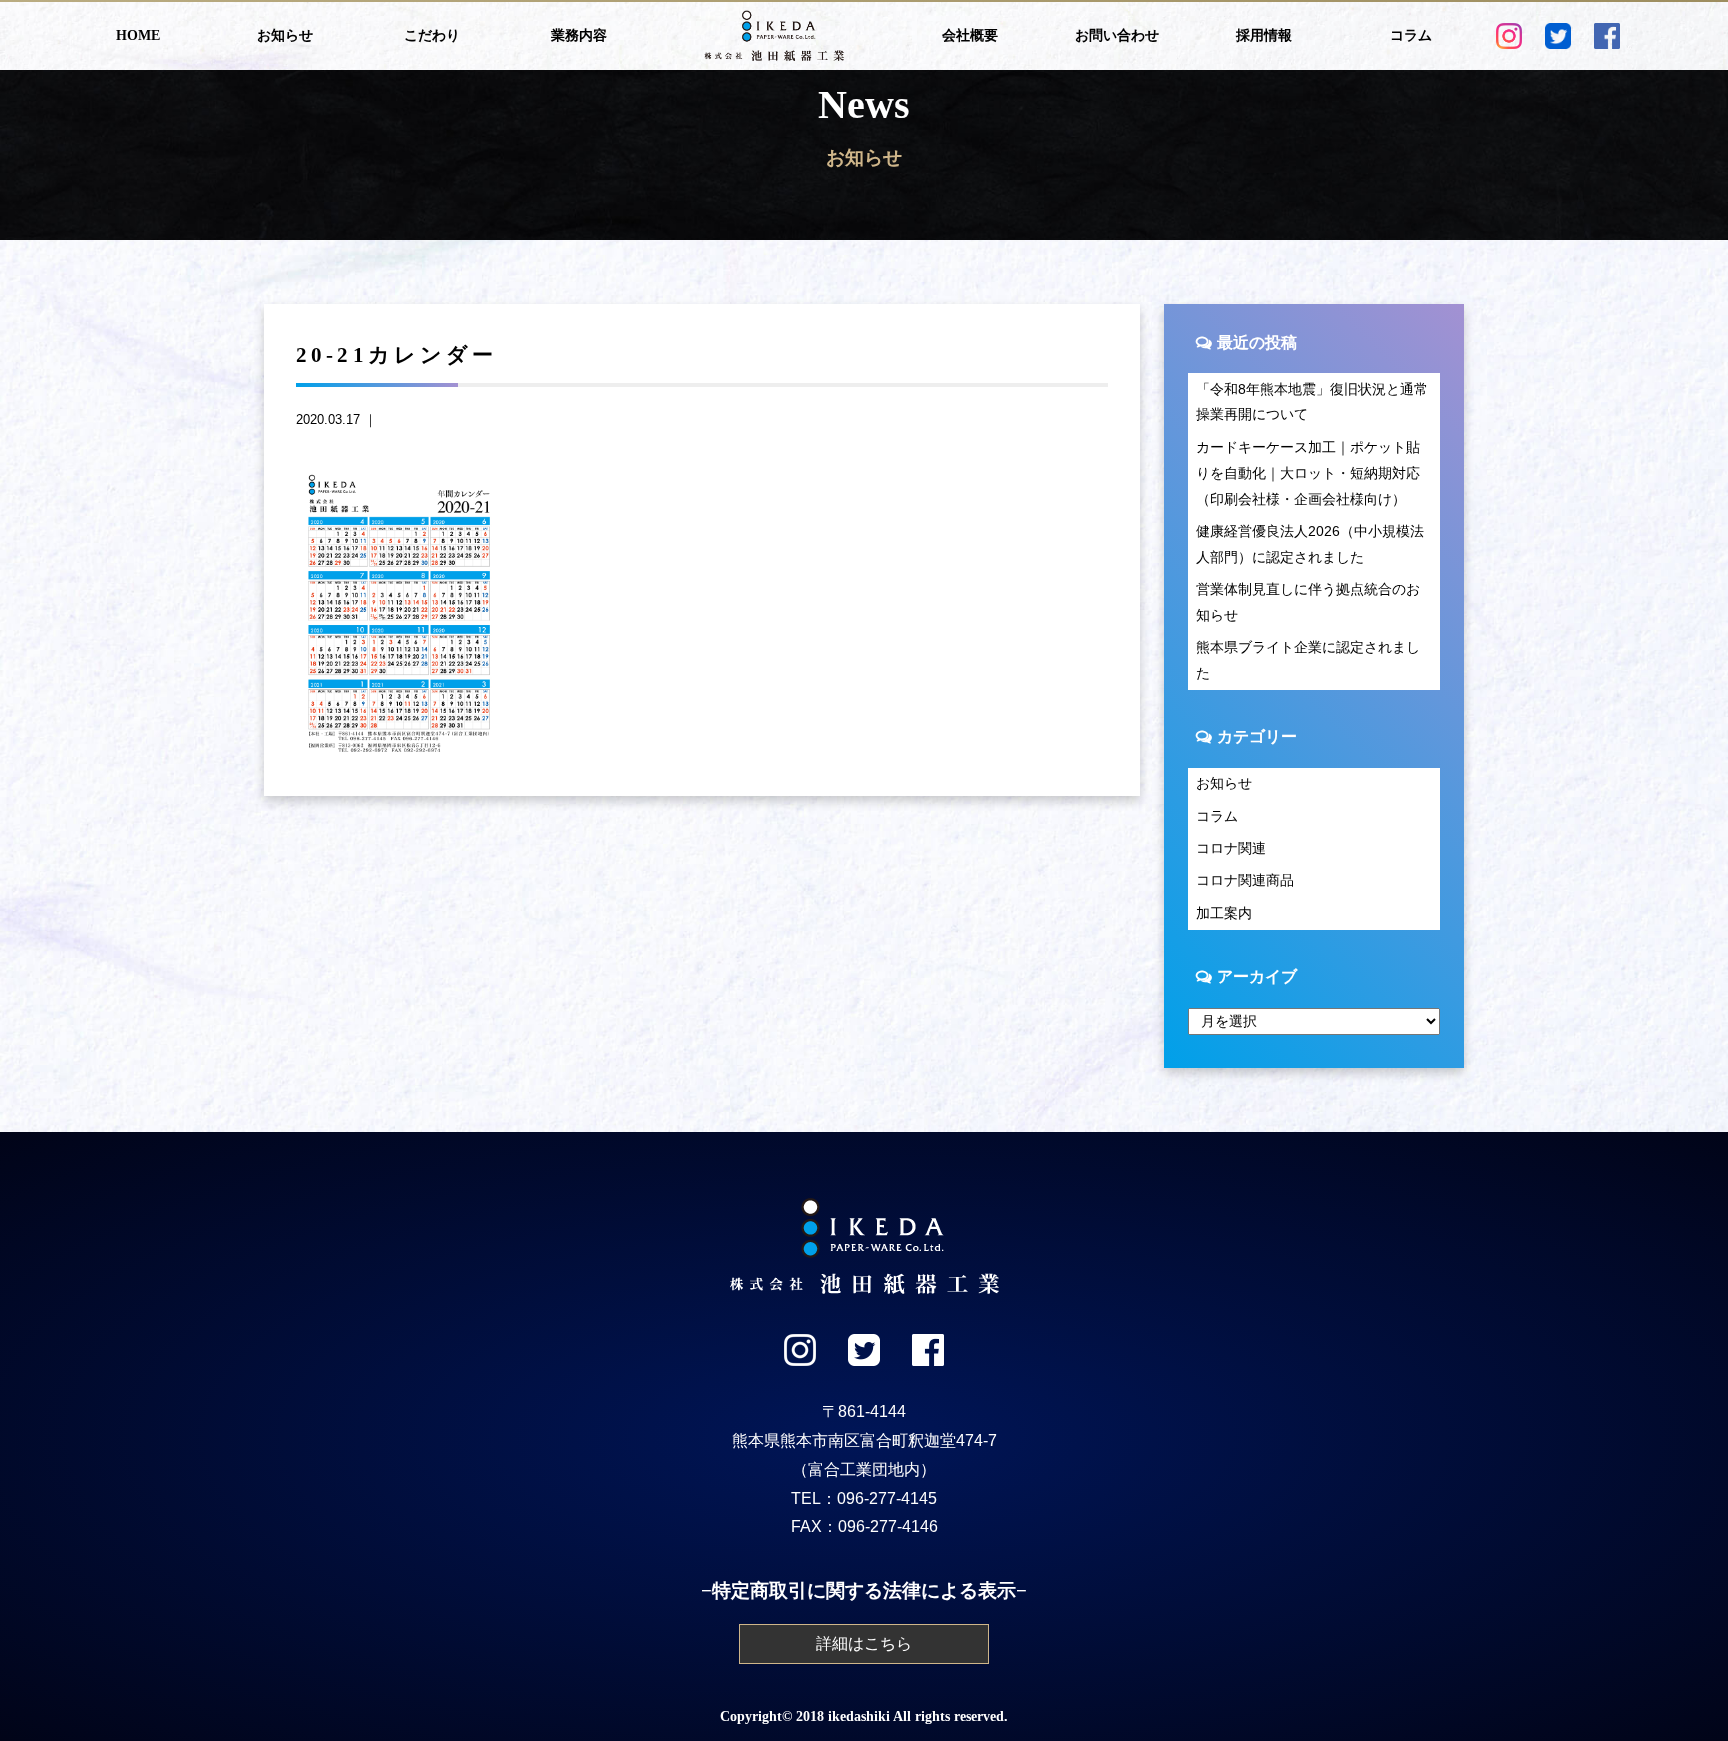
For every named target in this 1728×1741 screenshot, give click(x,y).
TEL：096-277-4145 (864, 1498)
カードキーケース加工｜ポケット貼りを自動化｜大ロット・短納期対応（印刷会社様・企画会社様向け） (1308, 473)
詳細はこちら (864, 1643)
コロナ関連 (1231, 848)
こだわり (432, 35)
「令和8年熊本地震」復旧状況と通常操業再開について (1312, 402)
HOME (138, 35)
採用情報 (1264, 35)
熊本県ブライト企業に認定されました (1308, 660)
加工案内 (1224, 913)
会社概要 (970, 35)
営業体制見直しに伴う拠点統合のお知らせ (1308, 602)
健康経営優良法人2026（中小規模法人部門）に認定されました (1310, 544)
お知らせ (285, 35)
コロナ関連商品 (1245, 880)
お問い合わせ (1117, 35)
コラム (1411, 35)
